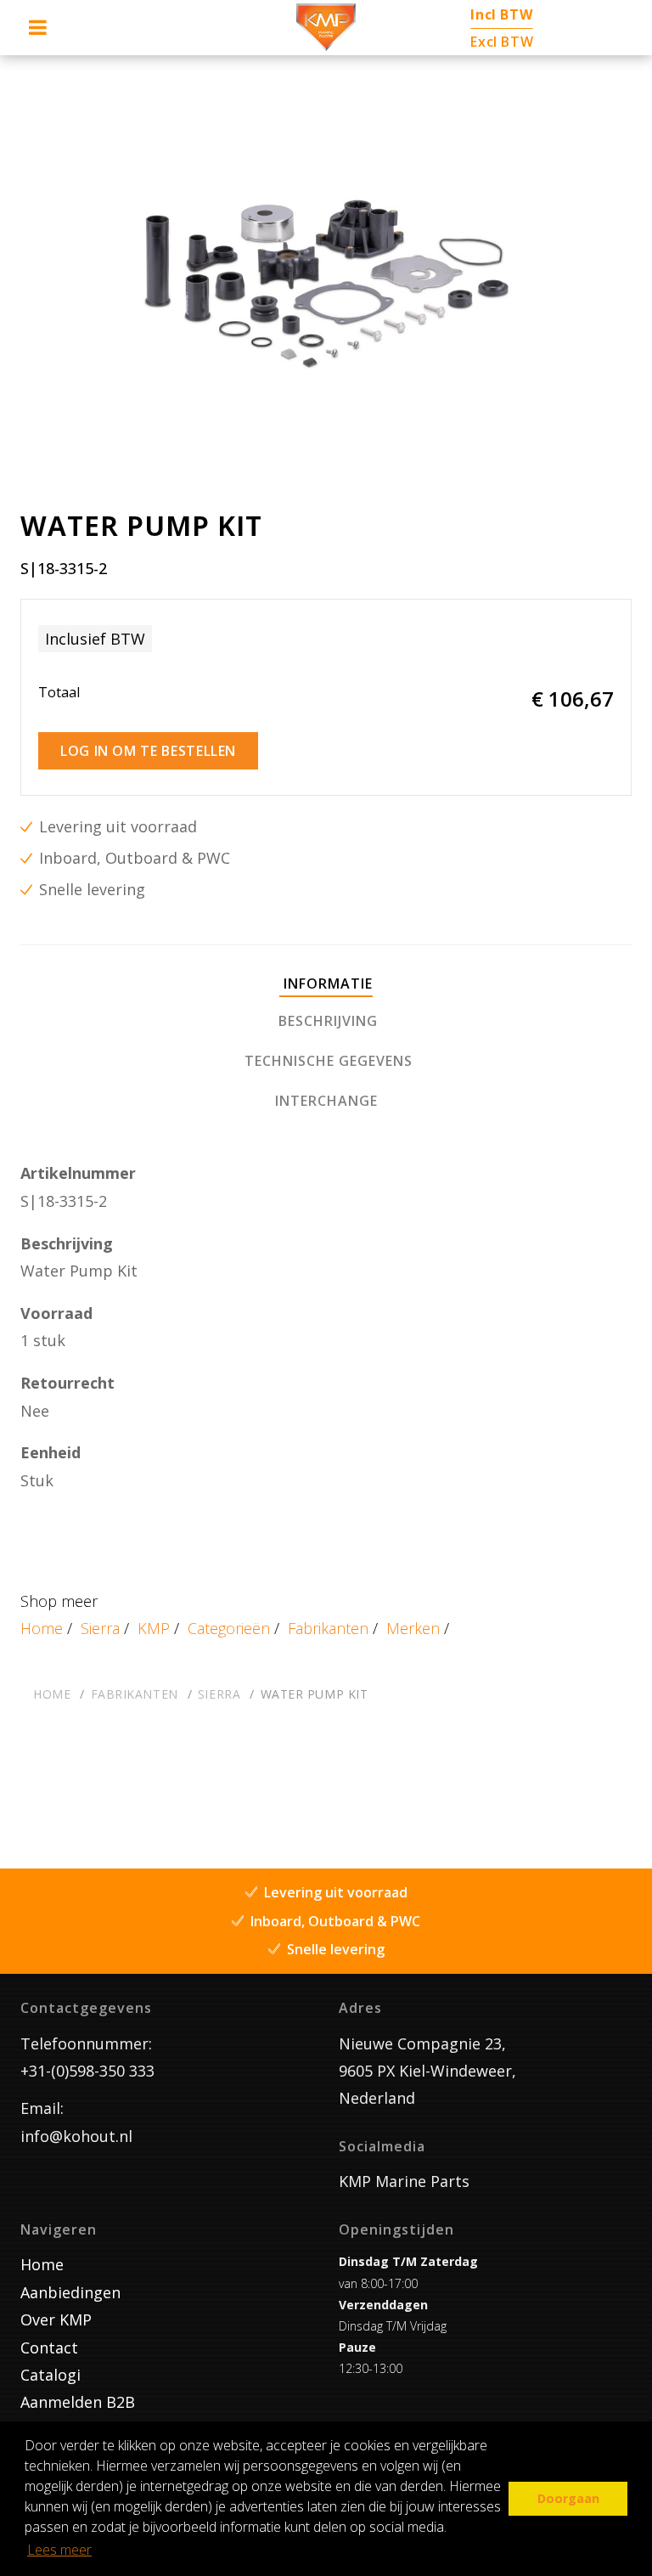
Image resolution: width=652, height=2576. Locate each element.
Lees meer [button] (59, 2550)
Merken (413, 1628)
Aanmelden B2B (78, 2402)
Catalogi (51, 2375)
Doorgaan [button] (568, 2498)
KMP (154, 1628)
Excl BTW (502, 42)
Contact (49, 2348)
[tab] (326, 985)
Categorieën (229, 1628)
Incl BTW (501, 14)
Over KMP (56, 2320)
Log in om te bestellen (148, 751)
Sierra (100, 1628)
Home (42, 1628)
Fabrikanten (328, 1628)
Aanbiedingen (70, 2292)
